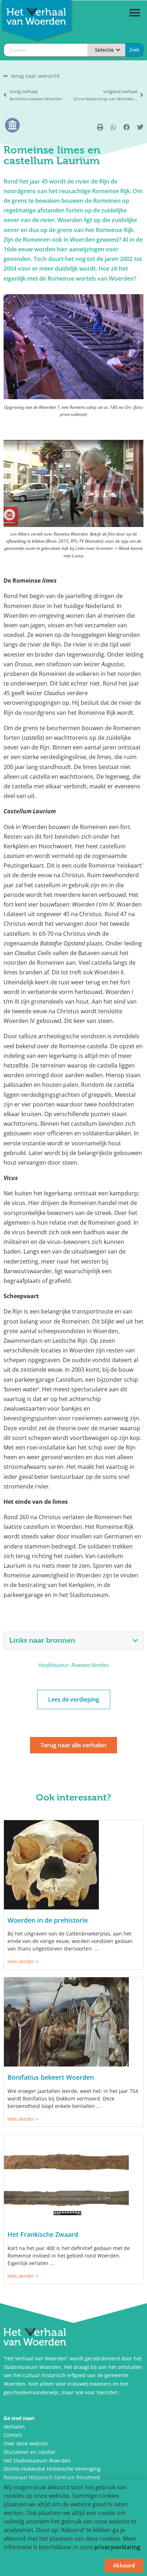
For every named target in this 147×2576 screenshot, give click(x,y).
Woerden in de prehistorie (48, 1920)
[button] (135, 13)
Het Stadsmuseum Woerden (37, 2460)
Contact (13, 2435)
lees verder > (23, 1961)
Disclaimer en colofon (29, 2452)
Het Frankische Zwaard (43, 2234)
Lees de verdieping (74, 1699)
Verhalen (14, 2427)
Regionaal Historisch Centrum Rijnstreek (52, 2477)
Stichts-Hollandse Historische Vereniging (52, 2469)
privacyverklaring (117, 2547)
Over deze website (26, 2443)
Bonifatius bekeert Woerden (51, 2077)
